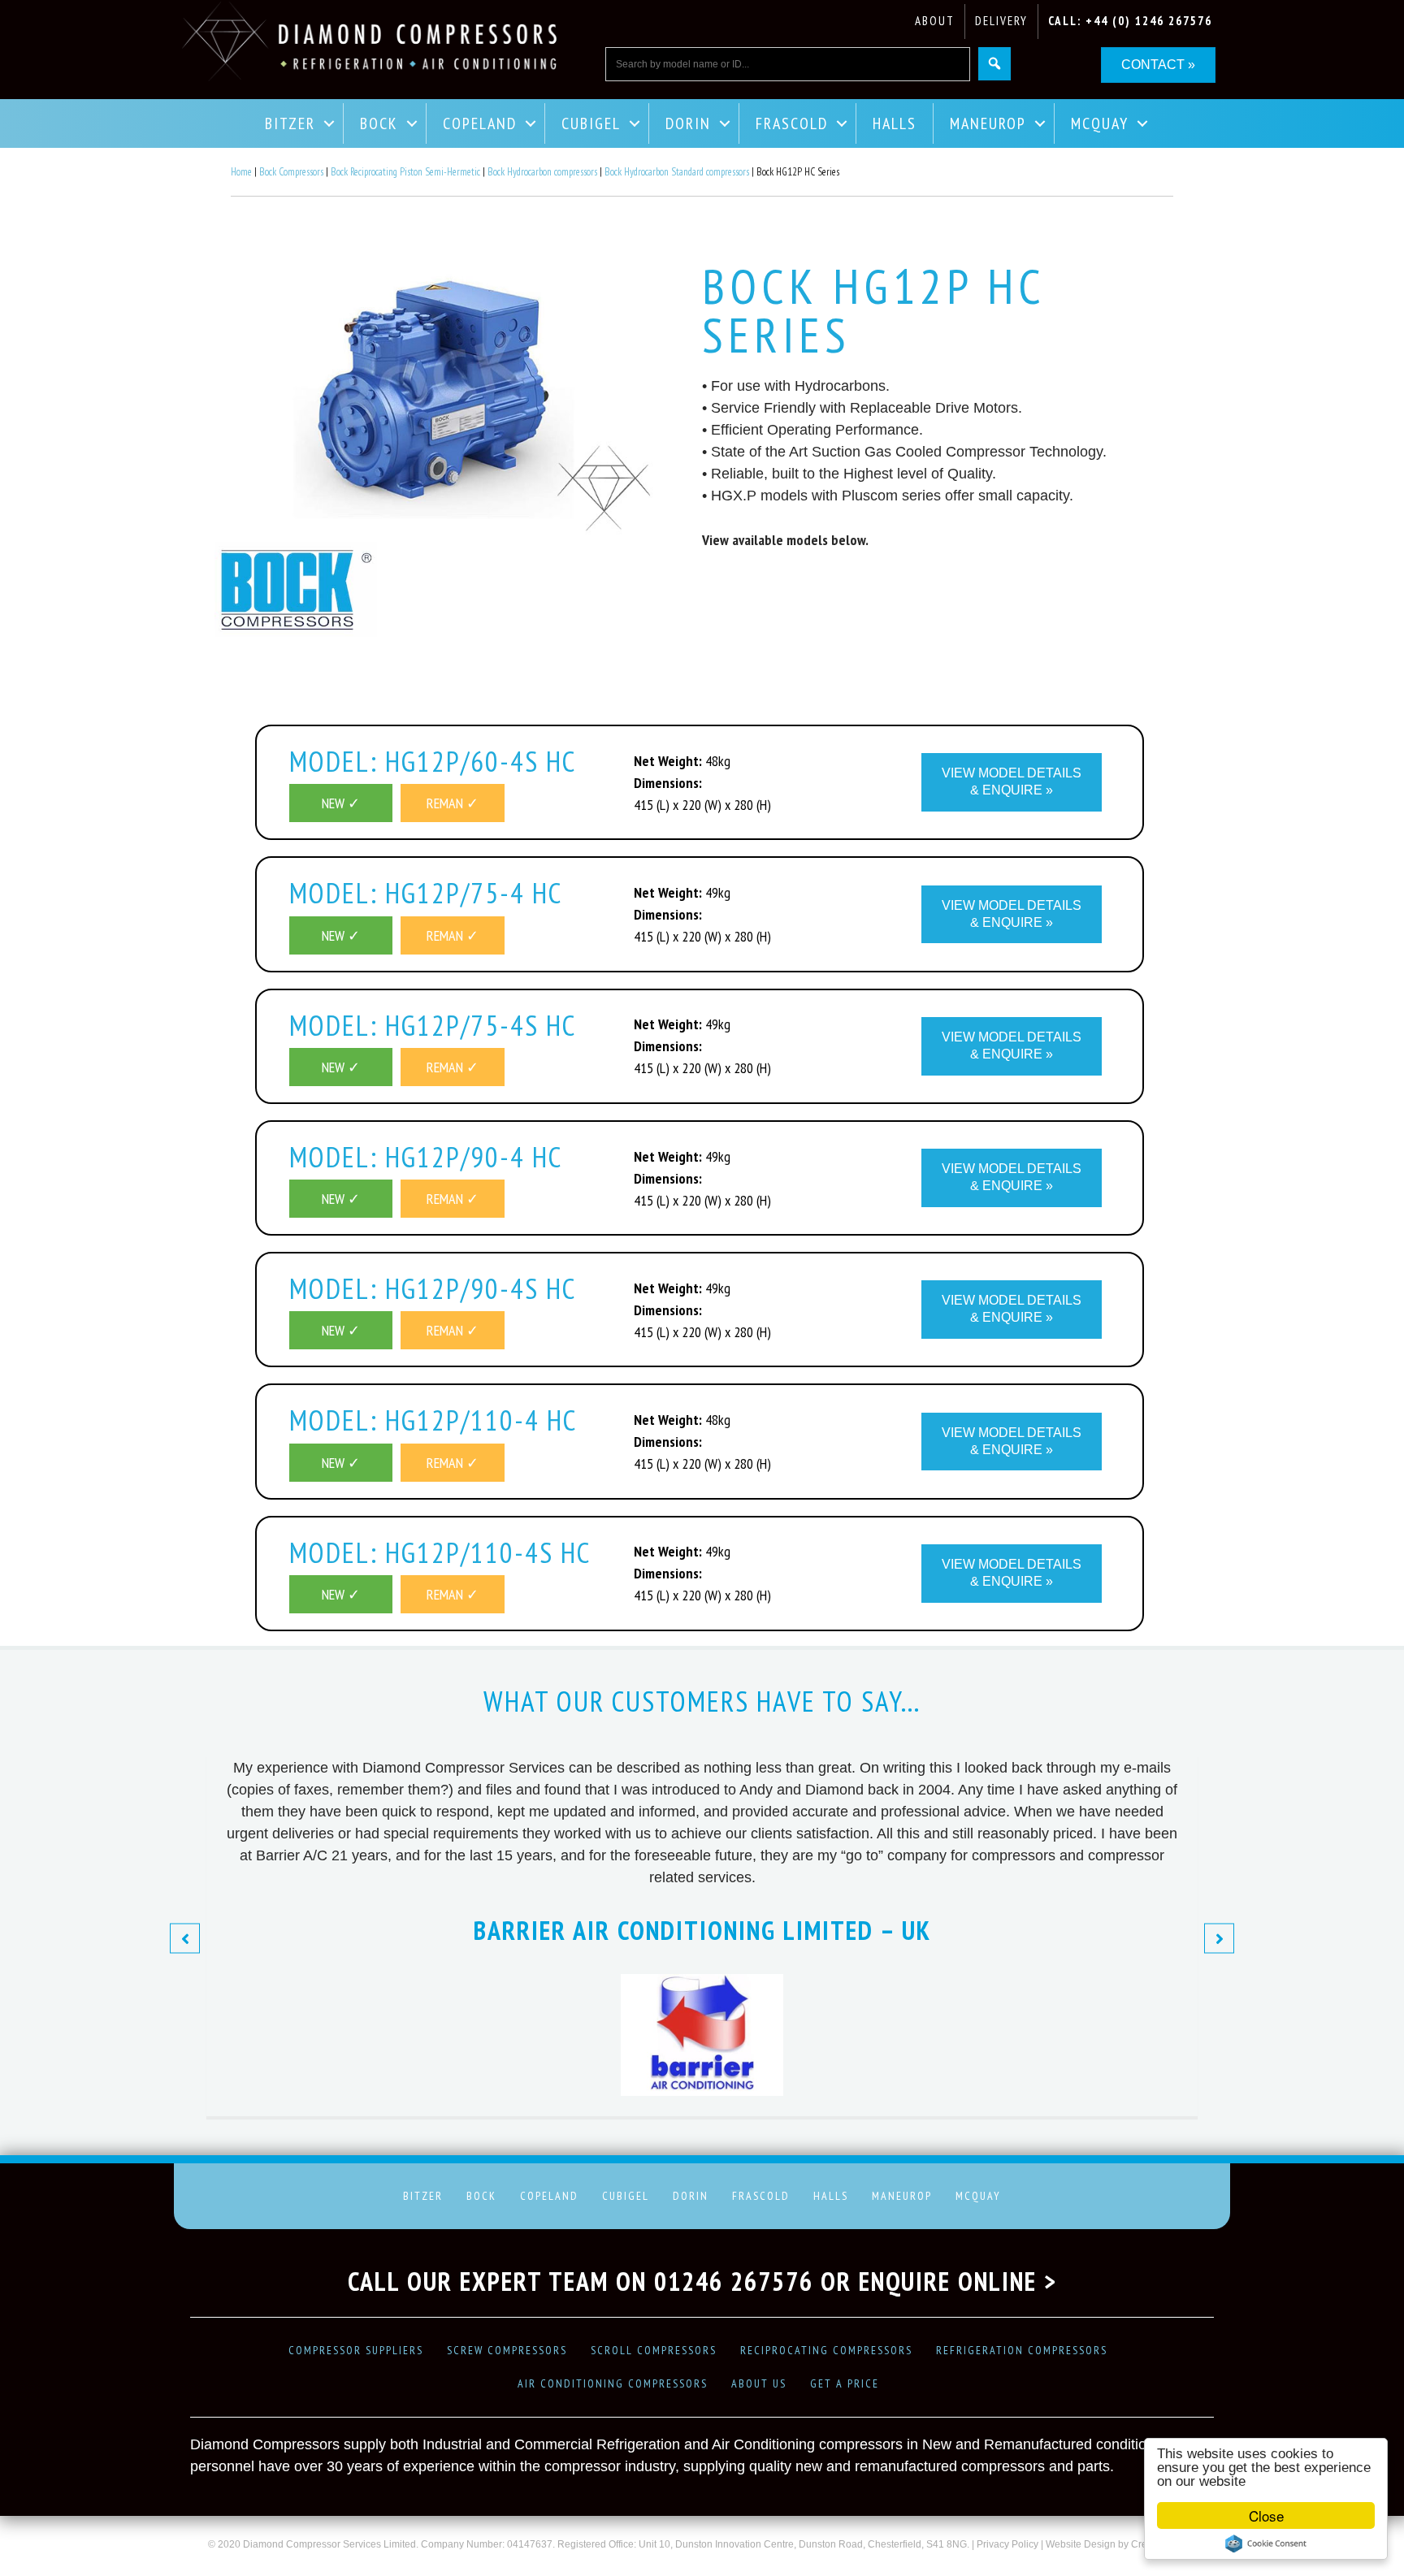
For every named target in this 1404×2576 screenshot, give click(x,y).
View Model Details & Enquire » (1012, 781)
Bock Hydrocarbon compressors (542, 172)
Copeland (480, 123)
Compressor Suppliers (356, 2350)
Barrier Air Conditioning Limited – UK (702, 1930)
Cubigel (591, 123)
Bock (379, 123)
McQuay (1100, 123)
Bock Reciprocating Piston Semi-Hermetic (405, 172)
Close (1266, 2515)
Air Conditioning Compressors (613, 2383)
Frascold (792, 123)
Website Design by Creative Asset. (1121, 2544)
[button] (185, 1938)
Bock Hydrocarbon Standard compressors (677, 172)
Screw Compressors (507, 2350)
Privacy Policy (1007, 2544)
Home (241, 172)
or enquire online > (939, 2281)
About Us (759, 2383)
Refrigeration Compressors (1022, 2350)
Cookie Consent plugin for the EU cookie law (1266, 2544)
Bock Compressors (291, 172)
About (935, 21)
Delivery (1001, 21)
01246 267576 (734, 2281)
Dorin (688, 123)
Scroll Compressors (654, 2350)
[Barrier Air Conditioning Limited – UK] (702, 2091)
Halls (895, 123)
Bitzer (290, 123)
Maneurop (988, 123)
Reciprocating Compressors (826, 2350)
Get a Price (845, 2383)
